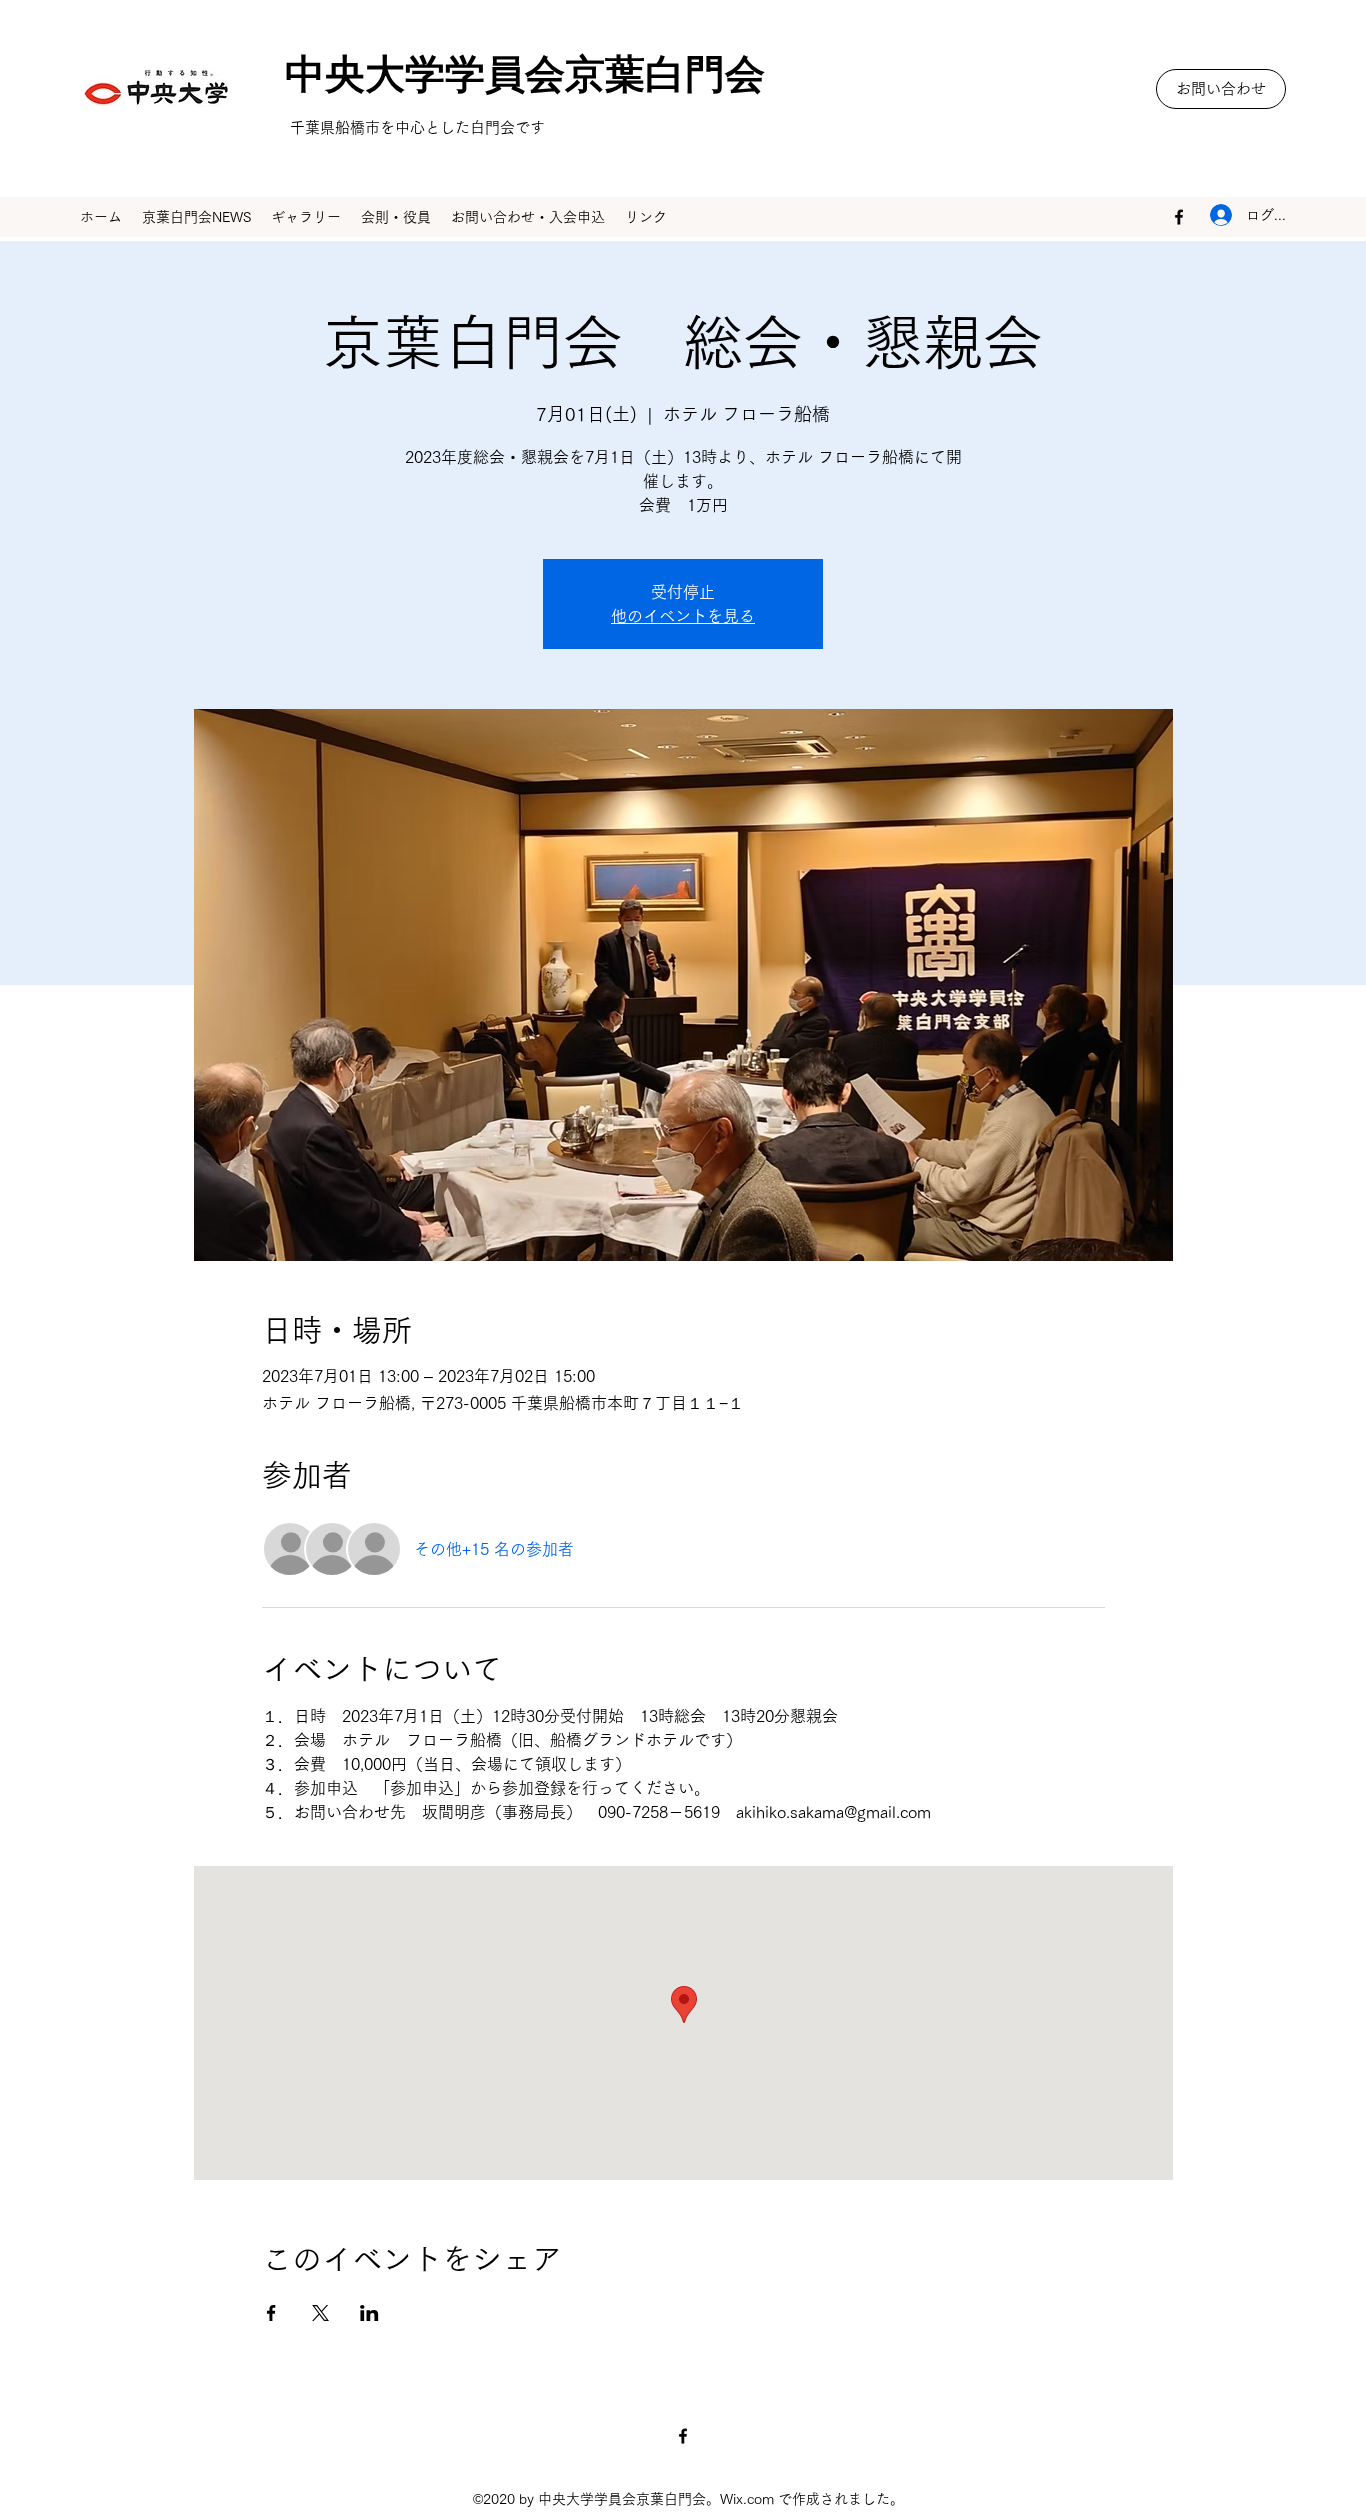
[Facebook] (1179, 217)
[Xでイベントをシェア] (320, 2313)
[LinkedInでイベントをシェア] (369, 2313)
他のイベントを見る (683, 616)
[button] (1221, 89)
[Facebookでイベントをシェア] (271, 2313)
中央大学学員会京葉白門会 (505, 81)
